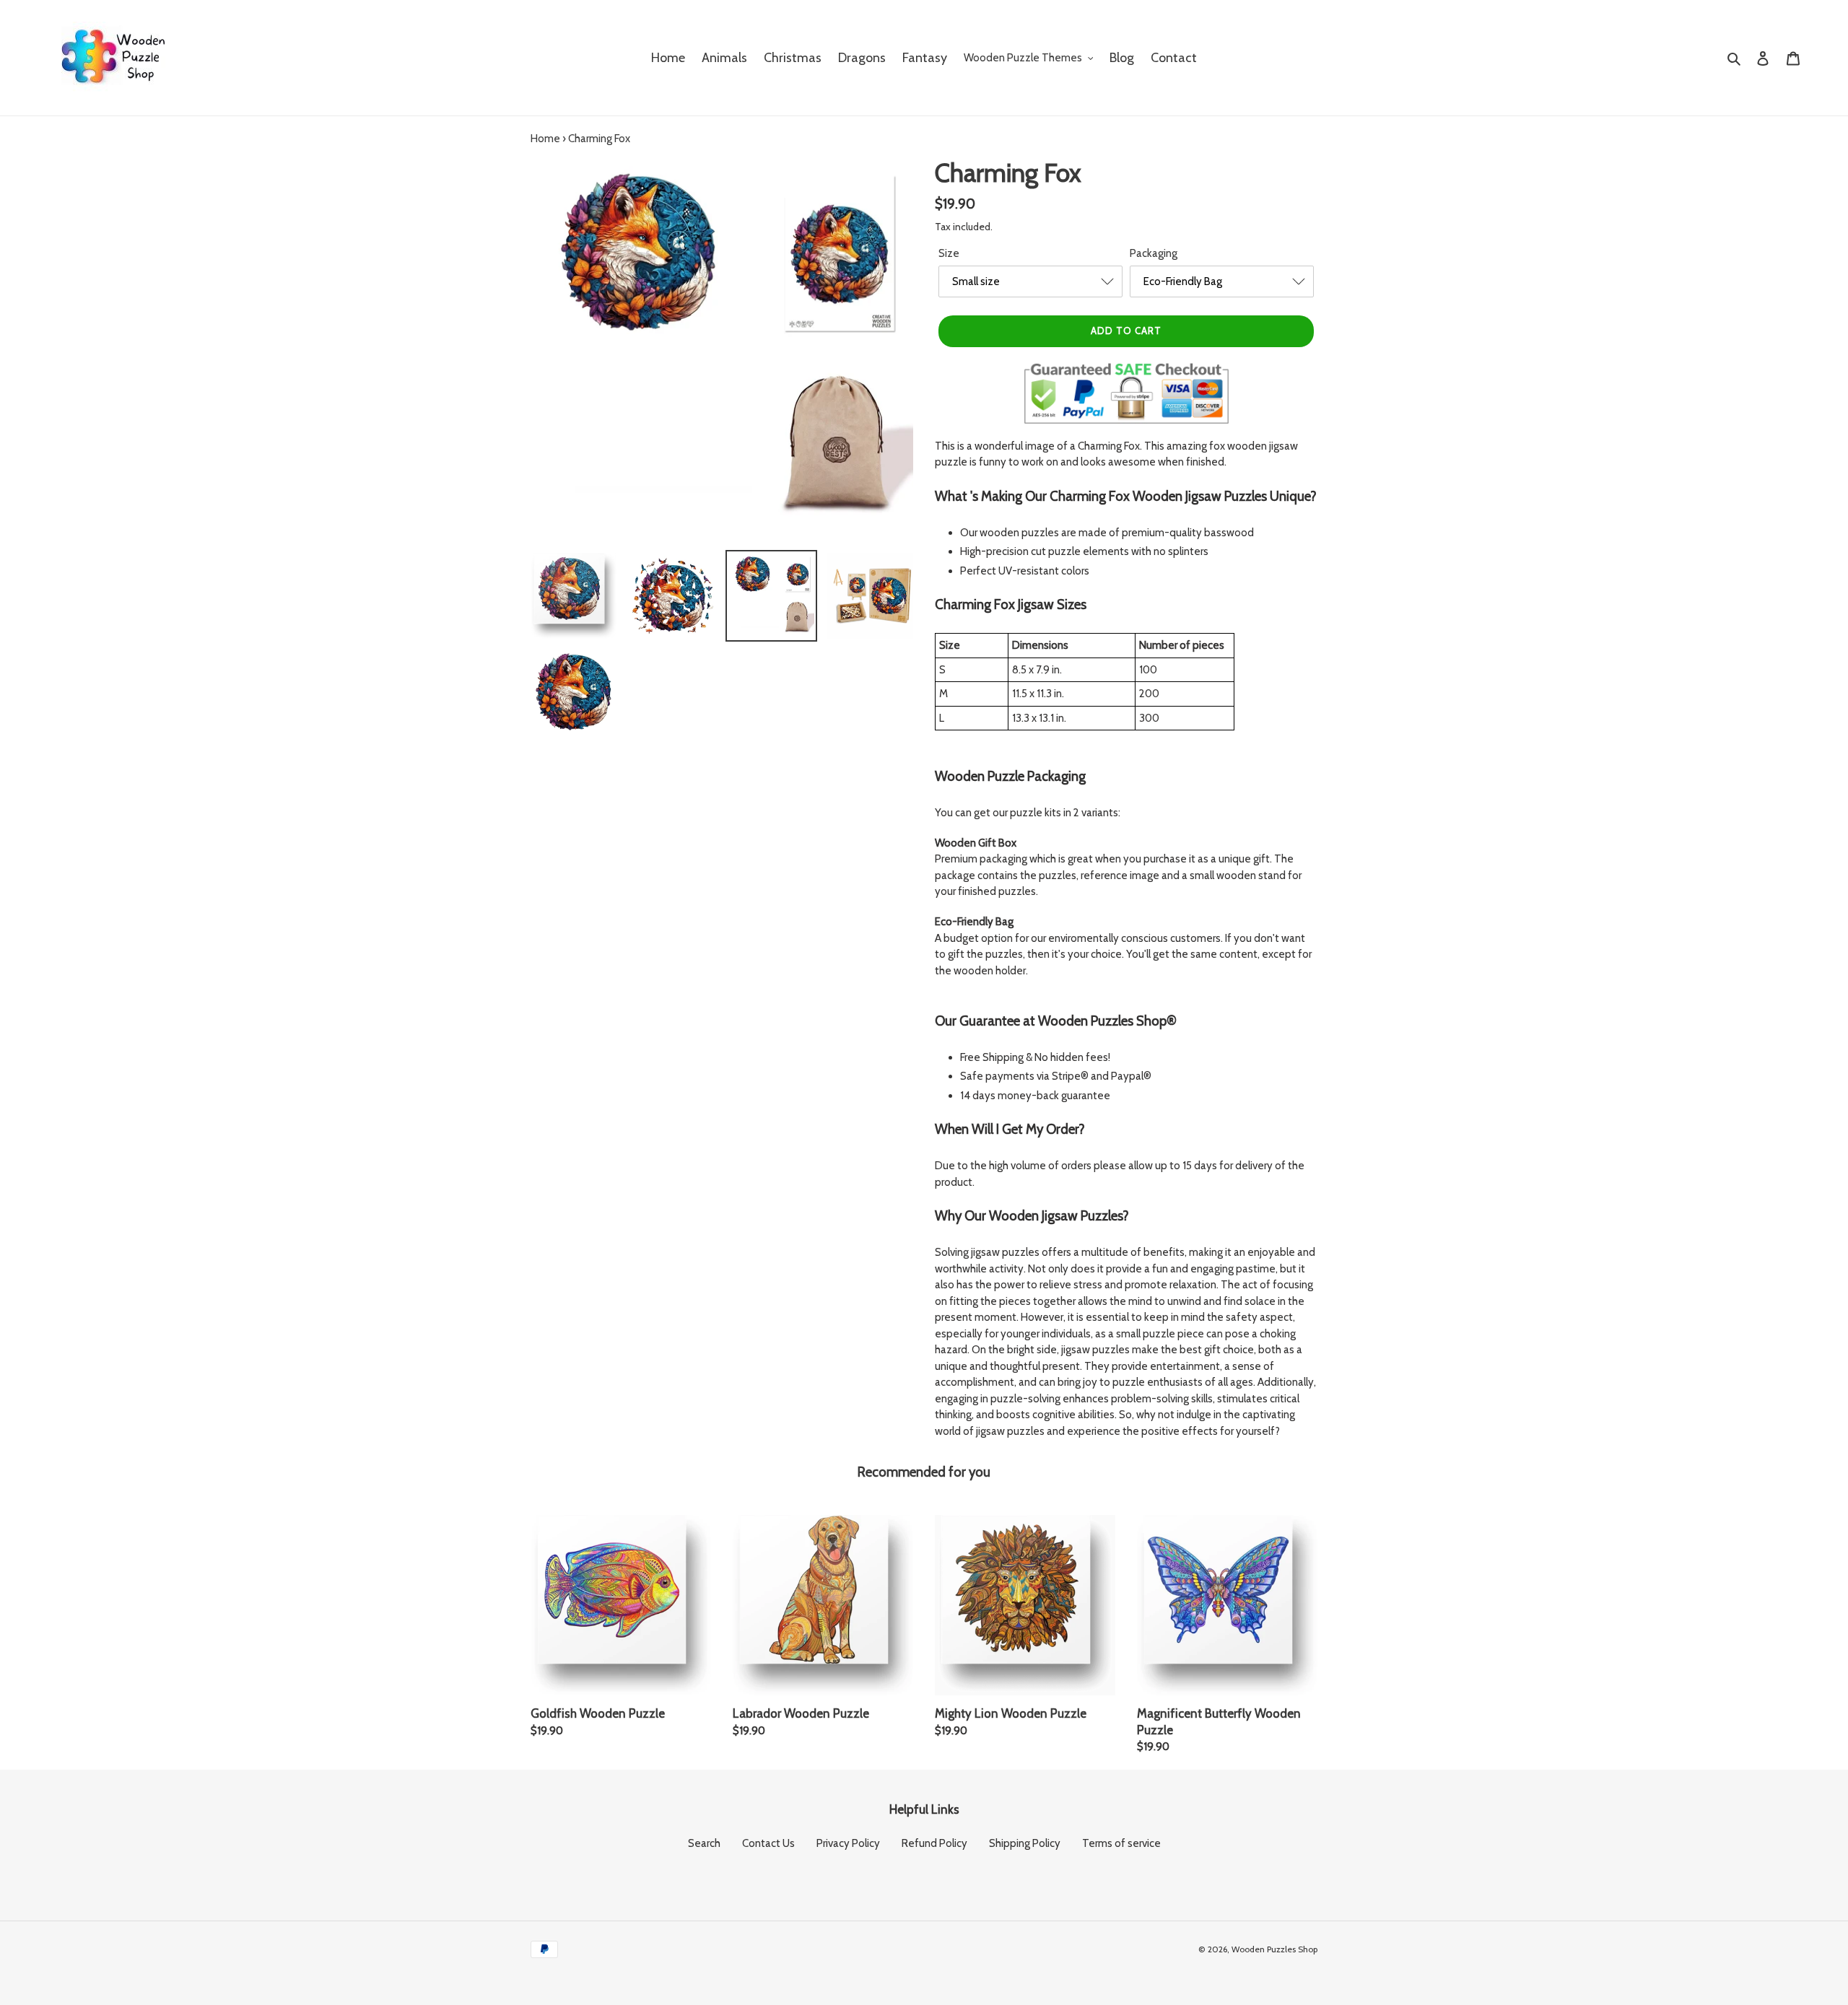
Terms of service (1121, 1843)
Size (949, 253)
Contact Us (768, 1843)
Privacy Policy (848, 1843)
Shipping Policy (1025, 1843)
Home (545, 139)
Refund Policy (934, 1843)
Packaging (1154, 253)
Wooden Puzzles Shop (1274, 1949)
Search (704, 1843)
